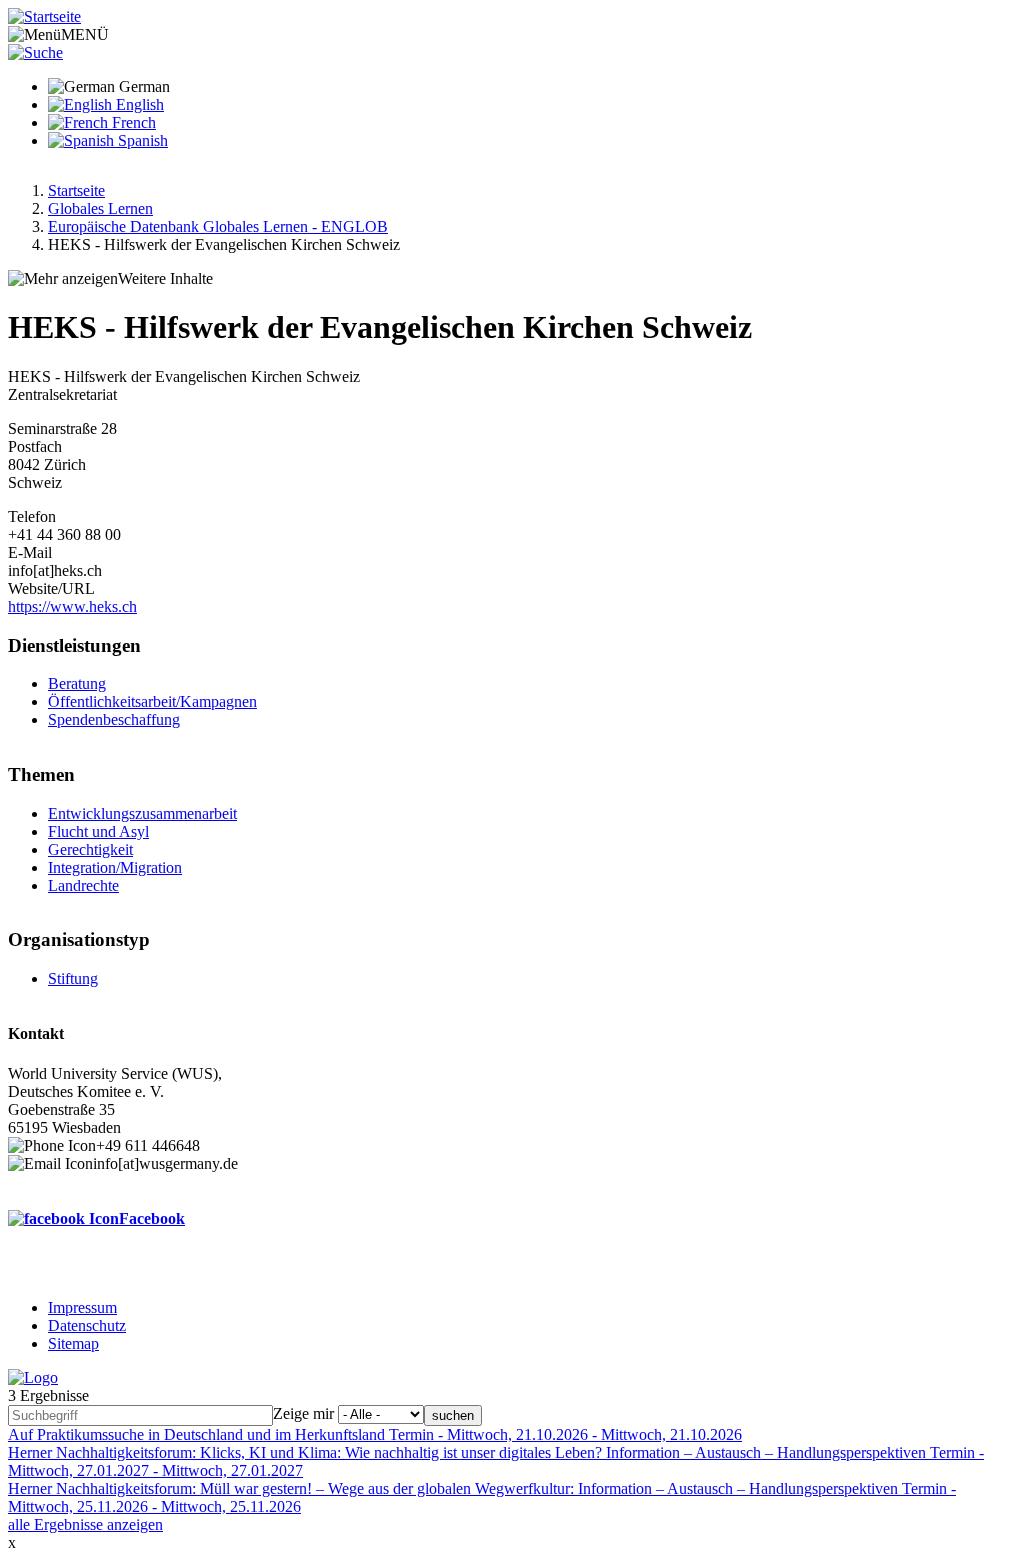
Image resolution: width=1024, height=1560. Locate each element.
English (138, 104)
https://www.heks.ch (72, 606)
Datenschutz (87, 1325)
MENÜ (85, 34)
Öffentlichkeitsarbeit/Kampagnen (152, 701)
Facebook (152, 1218)
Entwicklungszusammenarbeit (142, 813)
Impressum (82, 1307)
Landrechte (83, 885)
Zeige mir (303, 1413)
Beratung (77, 683)
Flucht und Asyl (98, 831)
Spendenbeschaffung (114, 719)
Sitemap (73, 1343)
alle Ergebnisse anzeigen (85, 1524)
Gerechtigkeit (90, 849)
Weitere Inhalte (165, 278)
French (132, 122)
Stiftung (73, 978)
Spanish (141, 140)
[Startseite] (44, 16)
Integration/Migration (115, 867)
